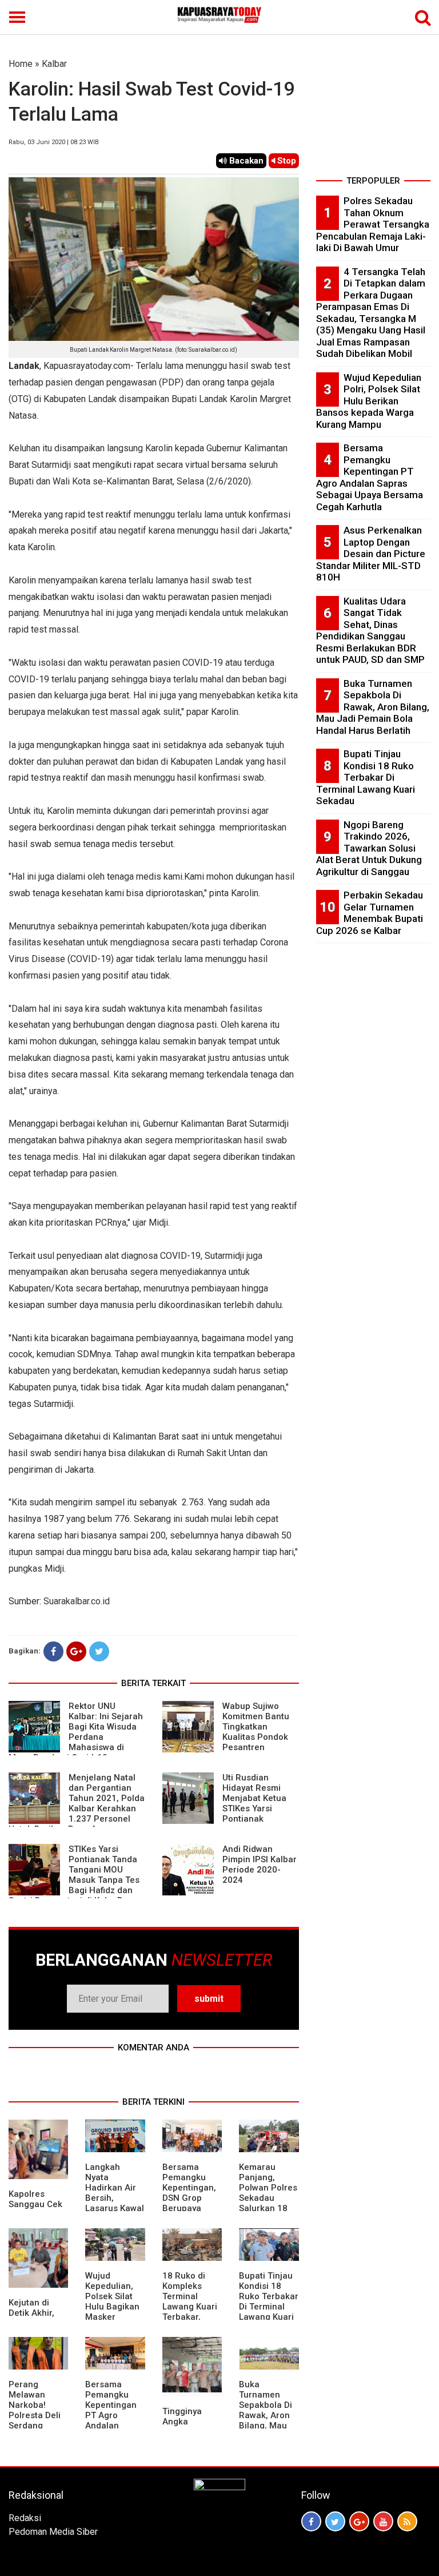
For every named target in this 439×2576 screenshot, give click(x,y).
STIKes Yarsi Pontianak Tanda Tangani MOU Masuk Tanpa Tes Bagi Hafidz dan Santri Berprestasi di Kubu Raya (74, 1875)
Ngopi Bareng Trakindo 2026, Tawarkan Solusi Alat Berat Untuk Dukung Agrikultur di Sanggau (369, 848)
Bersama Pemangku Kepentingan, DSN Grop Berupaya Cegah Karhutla (189, 2198)
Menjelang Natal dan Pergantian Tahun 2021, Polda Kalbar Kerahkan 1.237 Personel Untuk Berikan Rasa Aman (77, 1803)
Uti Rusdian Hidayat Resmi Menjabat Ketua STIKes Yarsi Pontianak (254, 1798)
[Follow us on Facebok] (311, 2521)
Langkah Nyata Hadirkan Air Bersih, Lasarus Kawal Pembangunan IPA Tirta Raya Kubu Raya (115, 2203)
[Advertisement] (373, 114)
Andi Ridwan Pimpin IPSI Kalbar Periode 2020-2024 (260, 1865)
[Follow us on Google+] (359, 2521)
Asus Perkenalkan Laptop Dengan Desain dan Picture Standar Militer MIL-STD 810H (371, 554)
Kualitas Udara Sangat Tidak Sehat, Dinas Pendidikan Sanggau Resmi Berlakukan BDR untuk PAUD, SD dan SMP (370, 631)
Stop (286, 161)
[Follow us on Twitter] (335, 2521)
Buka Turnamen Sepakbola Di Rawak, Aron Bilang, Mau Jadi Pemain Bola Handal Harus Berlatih (268, 2420)
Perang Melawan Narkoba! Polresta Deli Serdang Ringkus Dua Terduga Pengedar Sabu (35, 2426)
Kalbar (54, 64)
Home (21, 64)
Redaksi (25, 2518)
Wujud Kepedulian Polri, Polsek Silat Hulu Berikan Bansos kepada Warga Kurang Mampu (369, 401)
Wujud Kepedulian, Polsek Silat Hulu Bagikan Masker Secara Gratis (113, 2301)
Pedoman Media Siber (53, 2532)
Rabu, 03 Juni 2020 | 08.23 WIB (54, 142)
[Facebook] (53, 1651)
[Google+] (76, 1651)
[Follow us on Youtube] (383, 2521)
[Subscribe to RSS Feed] (407, 2521)
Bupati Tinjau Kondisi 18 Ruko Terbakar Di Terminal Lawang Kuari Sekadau (269, 2301)
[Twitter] (99, 1651)
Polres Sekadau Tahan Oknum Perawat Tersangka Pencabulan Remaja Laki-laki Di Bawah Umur (373, 224)
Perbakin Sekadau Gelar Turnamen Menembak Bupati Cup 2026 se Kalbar (370, 913)
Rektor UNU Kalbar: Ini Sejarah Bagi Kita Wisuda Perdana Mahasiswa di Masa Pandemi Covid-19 (76, 1732)
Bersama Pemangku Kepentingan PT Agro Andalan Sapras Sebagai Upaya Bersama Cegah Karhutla (370, 477)
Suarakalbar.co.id (77, 1601)
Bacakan (245, 161)
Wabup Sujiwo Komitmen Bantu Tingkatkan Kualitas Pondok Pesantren (256, 1727)
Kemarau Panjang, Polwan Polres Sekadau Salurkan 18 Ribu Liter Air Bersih (268, 2198)
